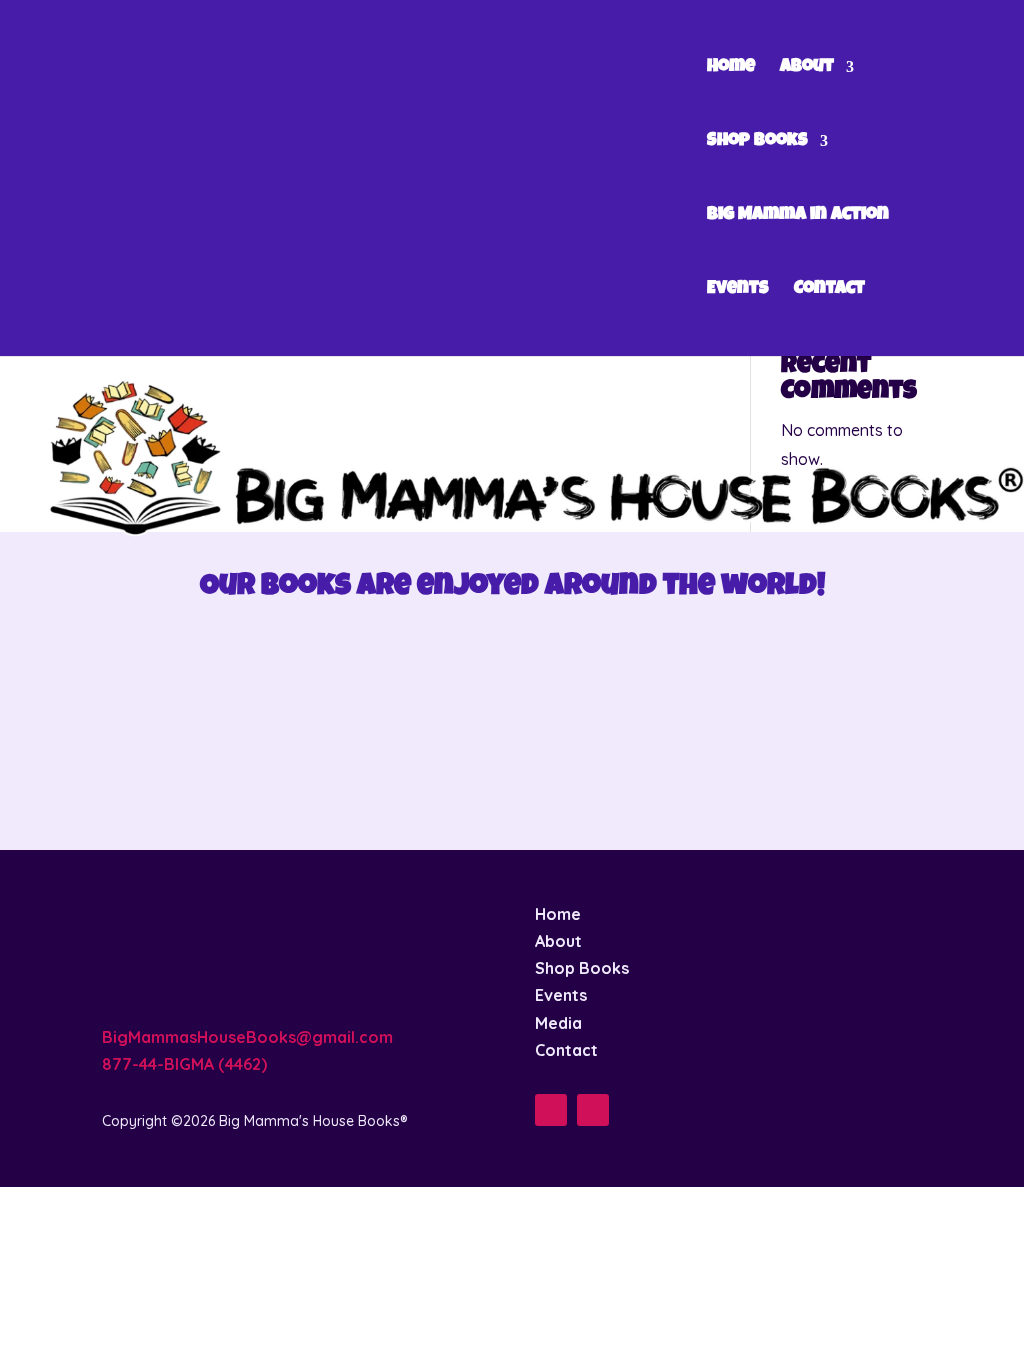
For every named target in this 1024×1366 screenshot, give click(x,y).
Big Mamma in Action (798, 216)
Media (558, 1023)
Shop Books (757, 142)
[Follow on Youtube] (593, 1110)
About (807, 68)
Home (731, 68)
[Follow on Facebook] (551, 1110)
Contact (829, 290)
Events (738, 290)
